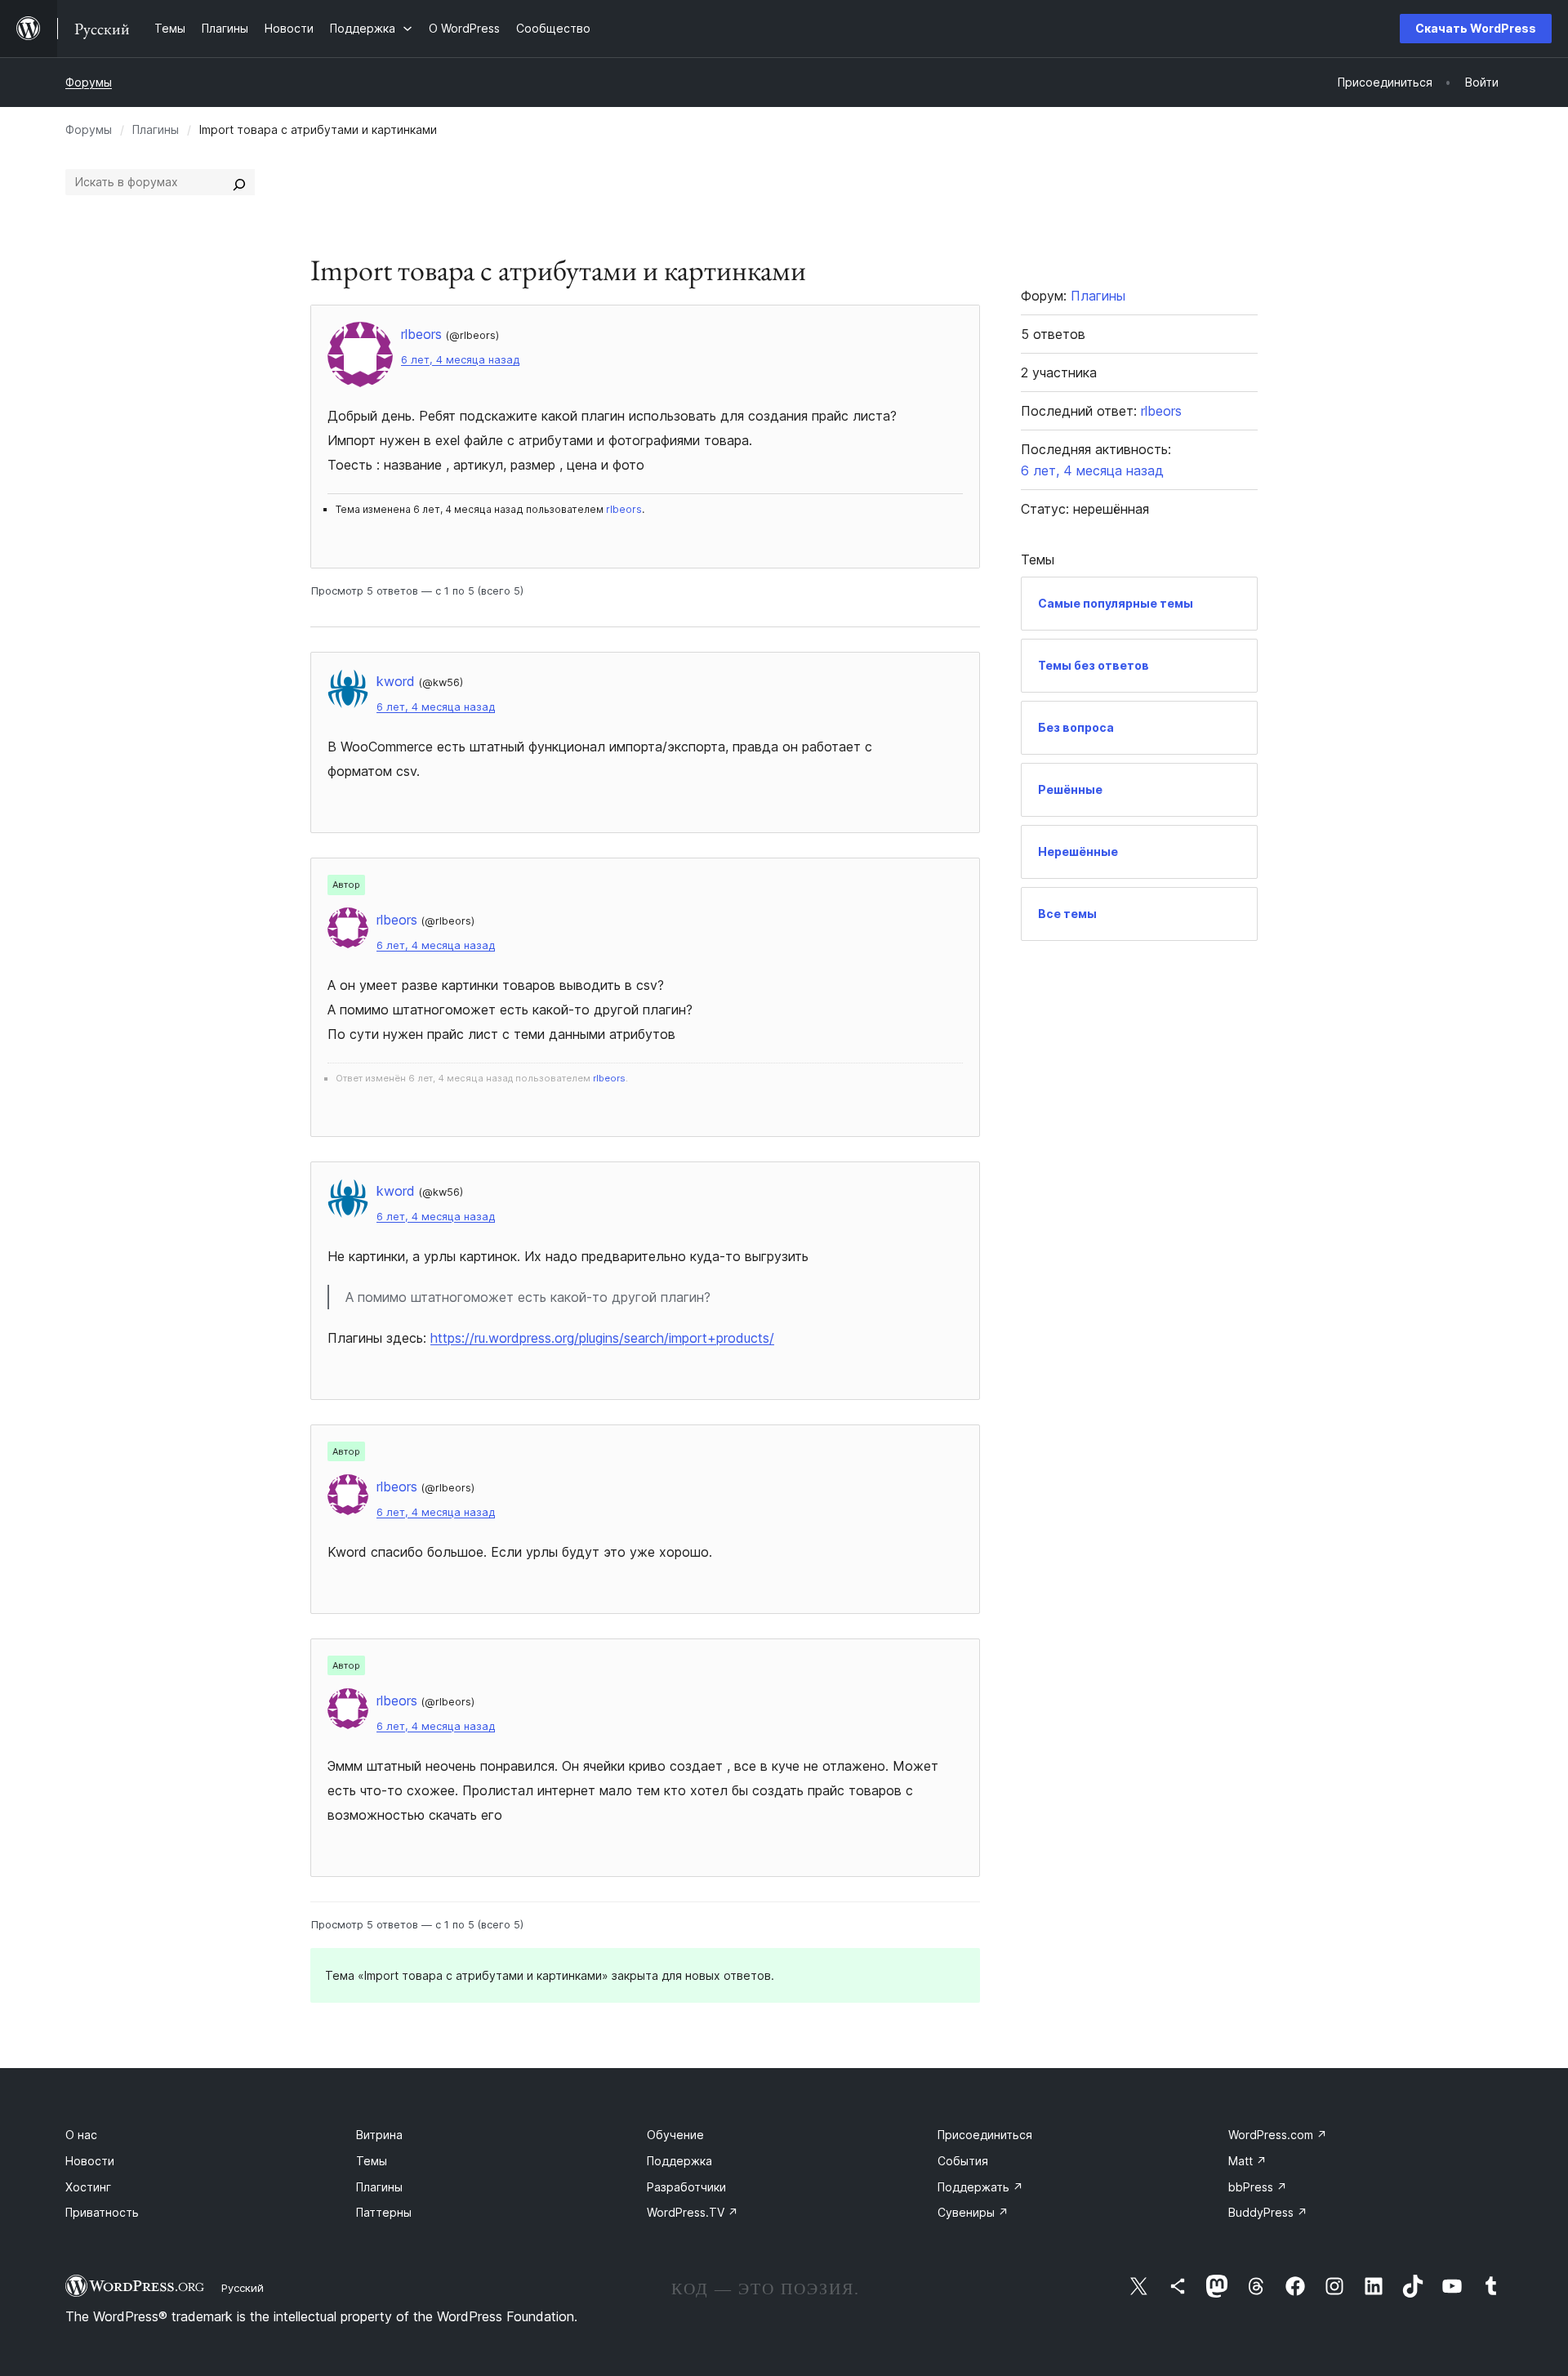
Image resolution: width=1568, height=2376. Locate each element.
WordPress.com (1278, 2135)
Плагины (156, 129)
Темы (372, 2161)
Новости (90, 2161)
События (963, 2161)
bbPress (1258, 2187)
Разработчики (686, 2187)
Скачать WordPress (1476, 28)
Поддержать (980, 2187)
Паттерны (384, 2212)
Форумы (89, 82)
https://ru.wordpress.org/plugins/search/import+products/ (602, 1338)
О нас (81, 2135)
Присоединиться (985, 2135)
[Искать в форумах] (239, 182)
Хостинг (88, 2187)
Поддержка (679, 2161)
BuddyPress (1268, 2212)
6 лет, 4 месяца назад (460, 360)
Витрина (379, 2135)
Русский (243, 2288)
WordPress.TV (693, 2212)
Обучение (675, 2135)
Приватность (102, 2212)
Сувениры (973, 2212)
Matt (1247, 2161)
